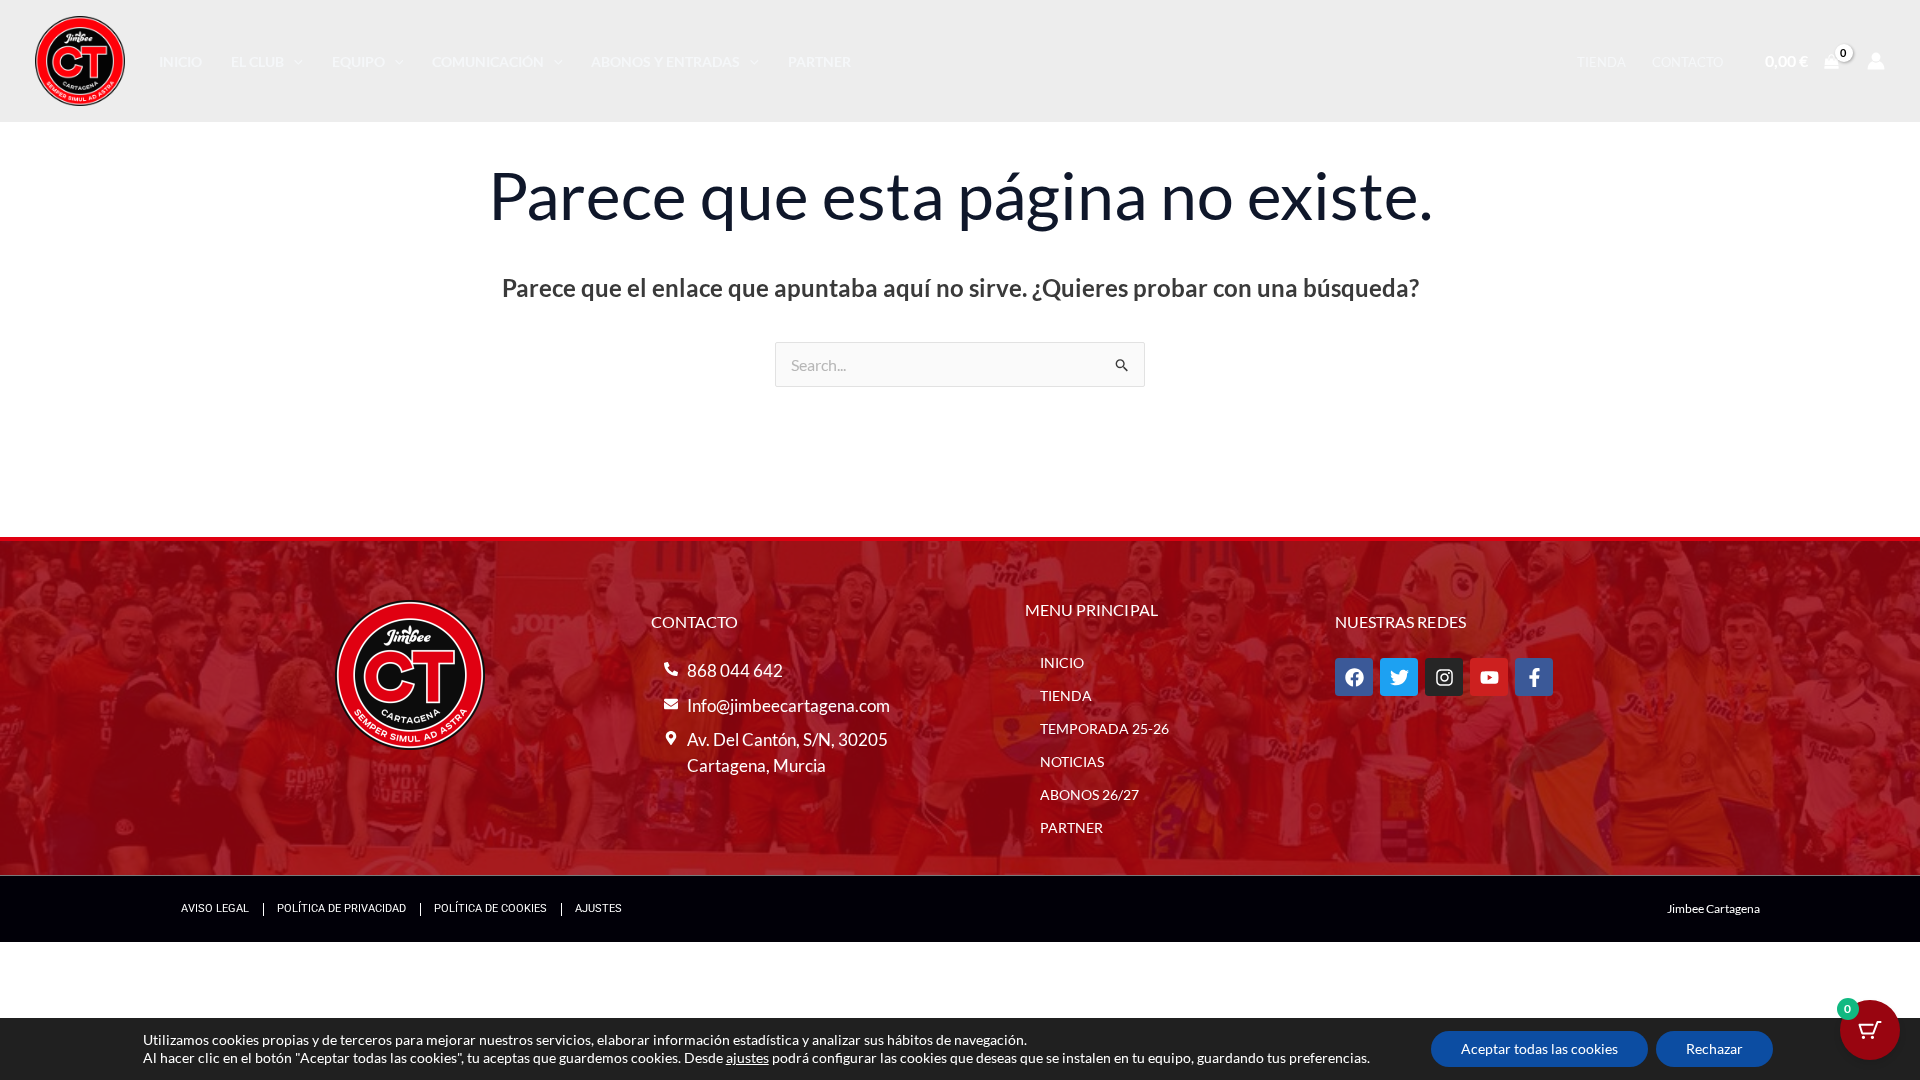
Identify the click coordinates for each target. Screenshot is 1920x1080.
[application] (293, 61)
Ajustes (598, 908)
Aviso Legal (215, 908)
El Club (257, 61)
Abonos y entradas (665, 61)
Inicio (180, 61)
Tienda (1601, 62)
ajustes (747, 1057)
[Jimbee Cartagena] (80, 58)
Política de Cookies (490, 908)
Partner (819, 61)
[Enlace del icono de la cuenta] (1876, 61)
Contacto (1687, 62)
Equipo (358, 61)
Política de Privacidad (341, 908)
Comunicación (488, 61)
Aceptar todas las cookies (1539, 1048)
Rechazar (1714, 1048)
